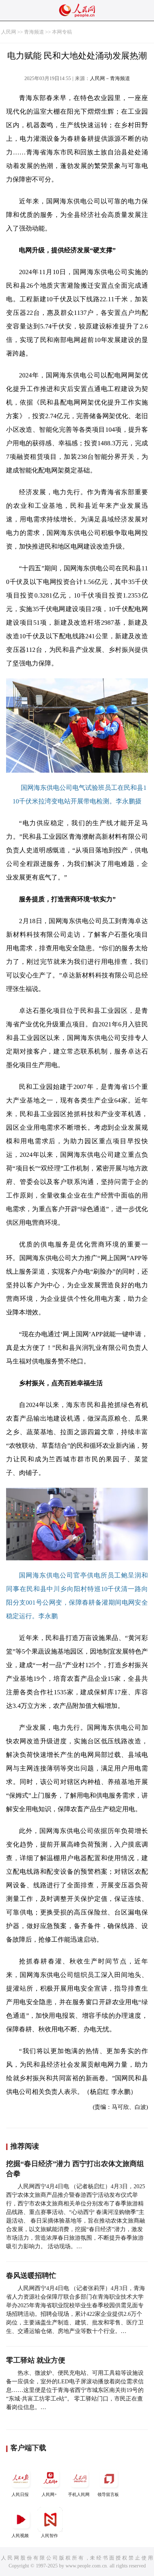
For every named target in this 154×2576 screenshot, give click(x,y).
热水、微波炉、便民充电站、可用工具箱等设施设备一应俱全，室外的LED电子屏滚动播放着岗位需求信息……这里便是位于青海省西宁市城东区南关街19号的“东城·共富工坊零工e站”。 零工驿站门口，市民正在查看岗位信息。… (75, 2390)
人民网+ (49, 2495)
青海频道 (34, 32)
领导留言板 (108, 2495)
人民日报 (20, 2495)
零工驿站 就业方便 (36, 2360)
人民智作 (49, 2536)
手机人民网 (79, 2495)
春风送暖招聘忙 (31, 2275)
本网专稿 (62, 32)
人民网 (9, 32)
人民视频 (20, 2536)
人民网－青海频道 (110, 78)
